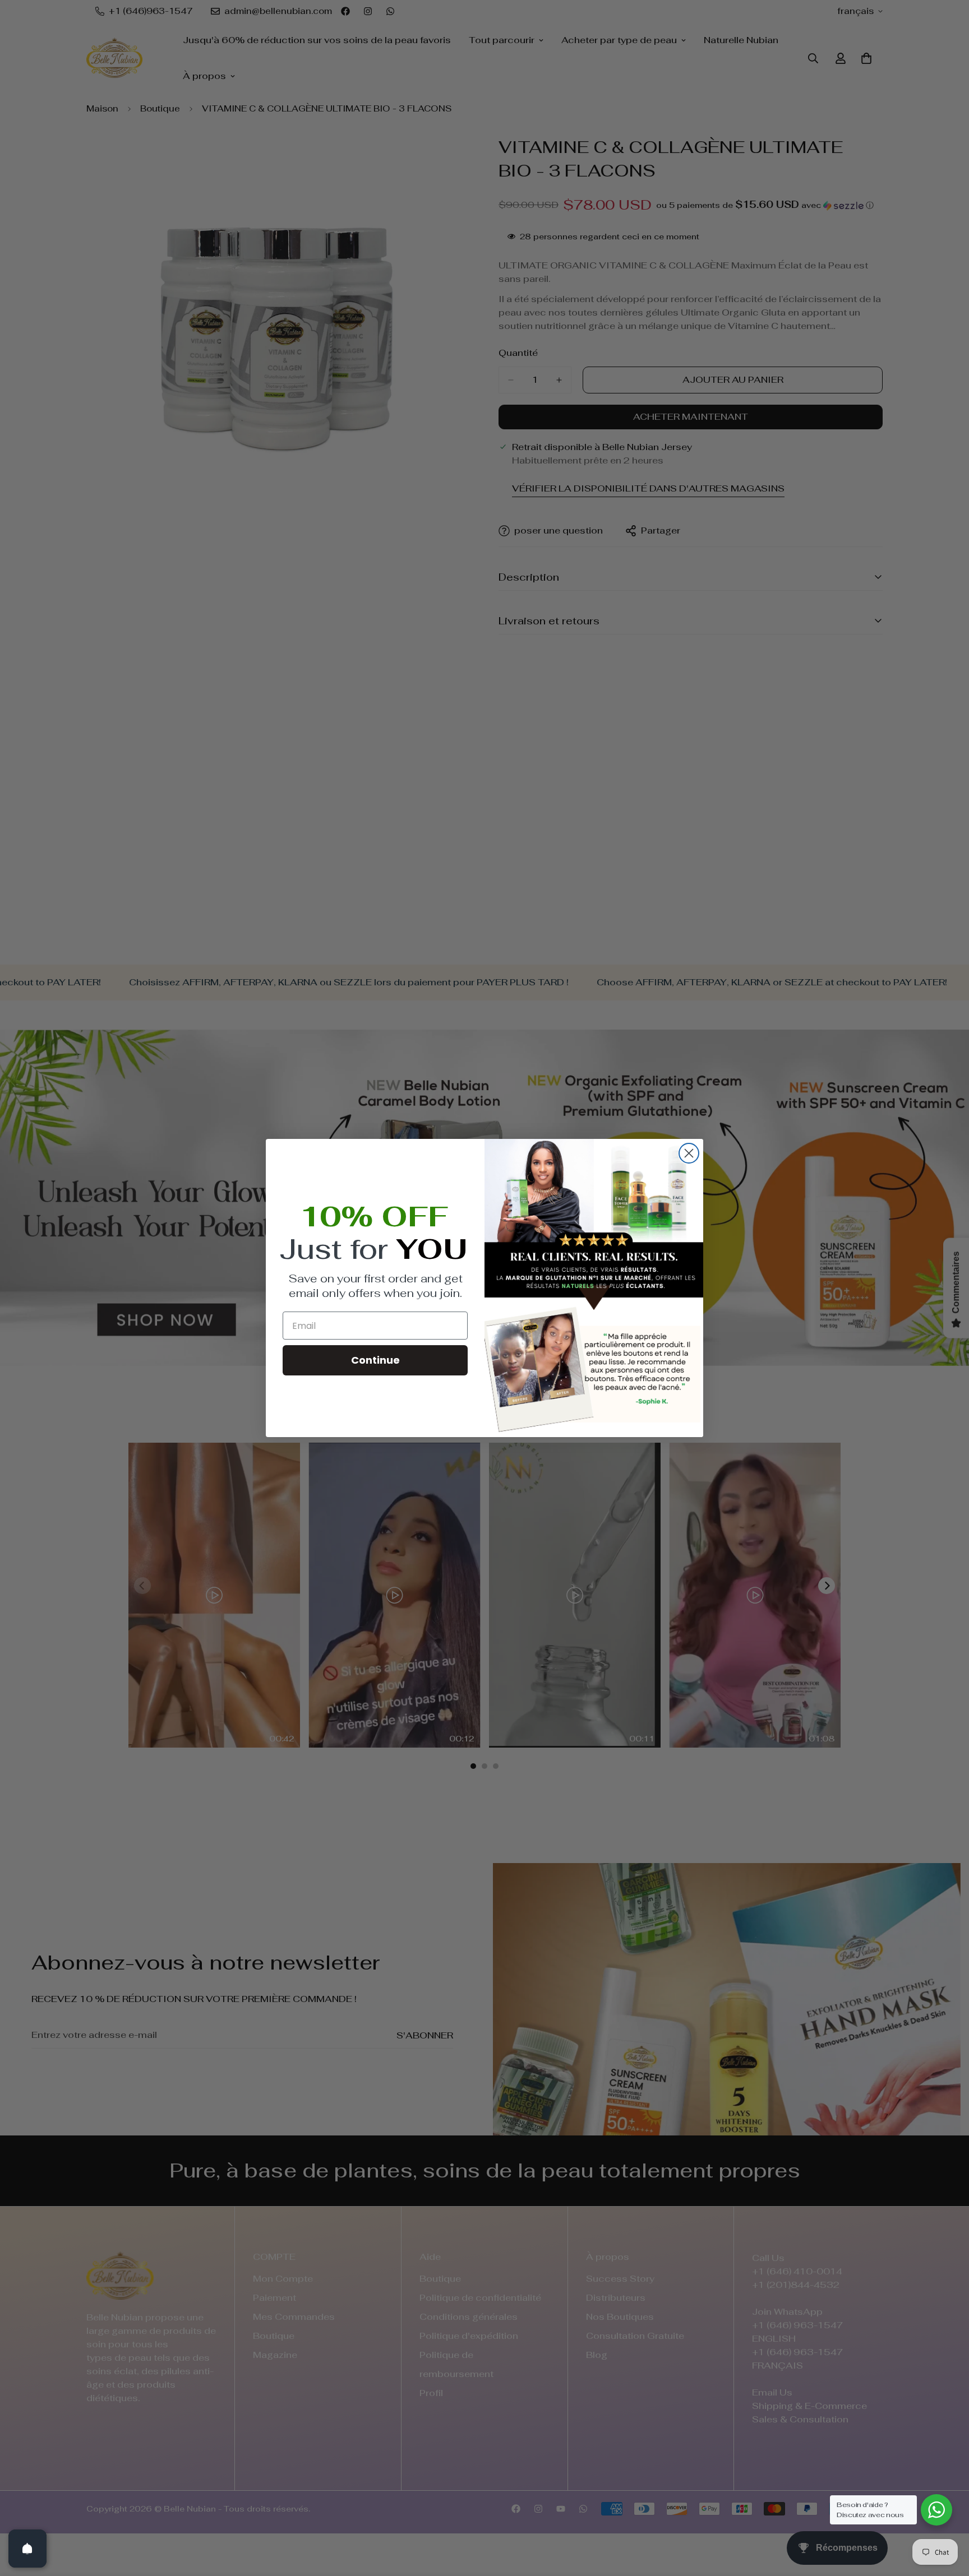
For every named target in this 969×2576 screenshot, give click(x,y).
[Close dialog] (689, 1153)
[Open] (27, 2549)
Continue (375, 1360)
